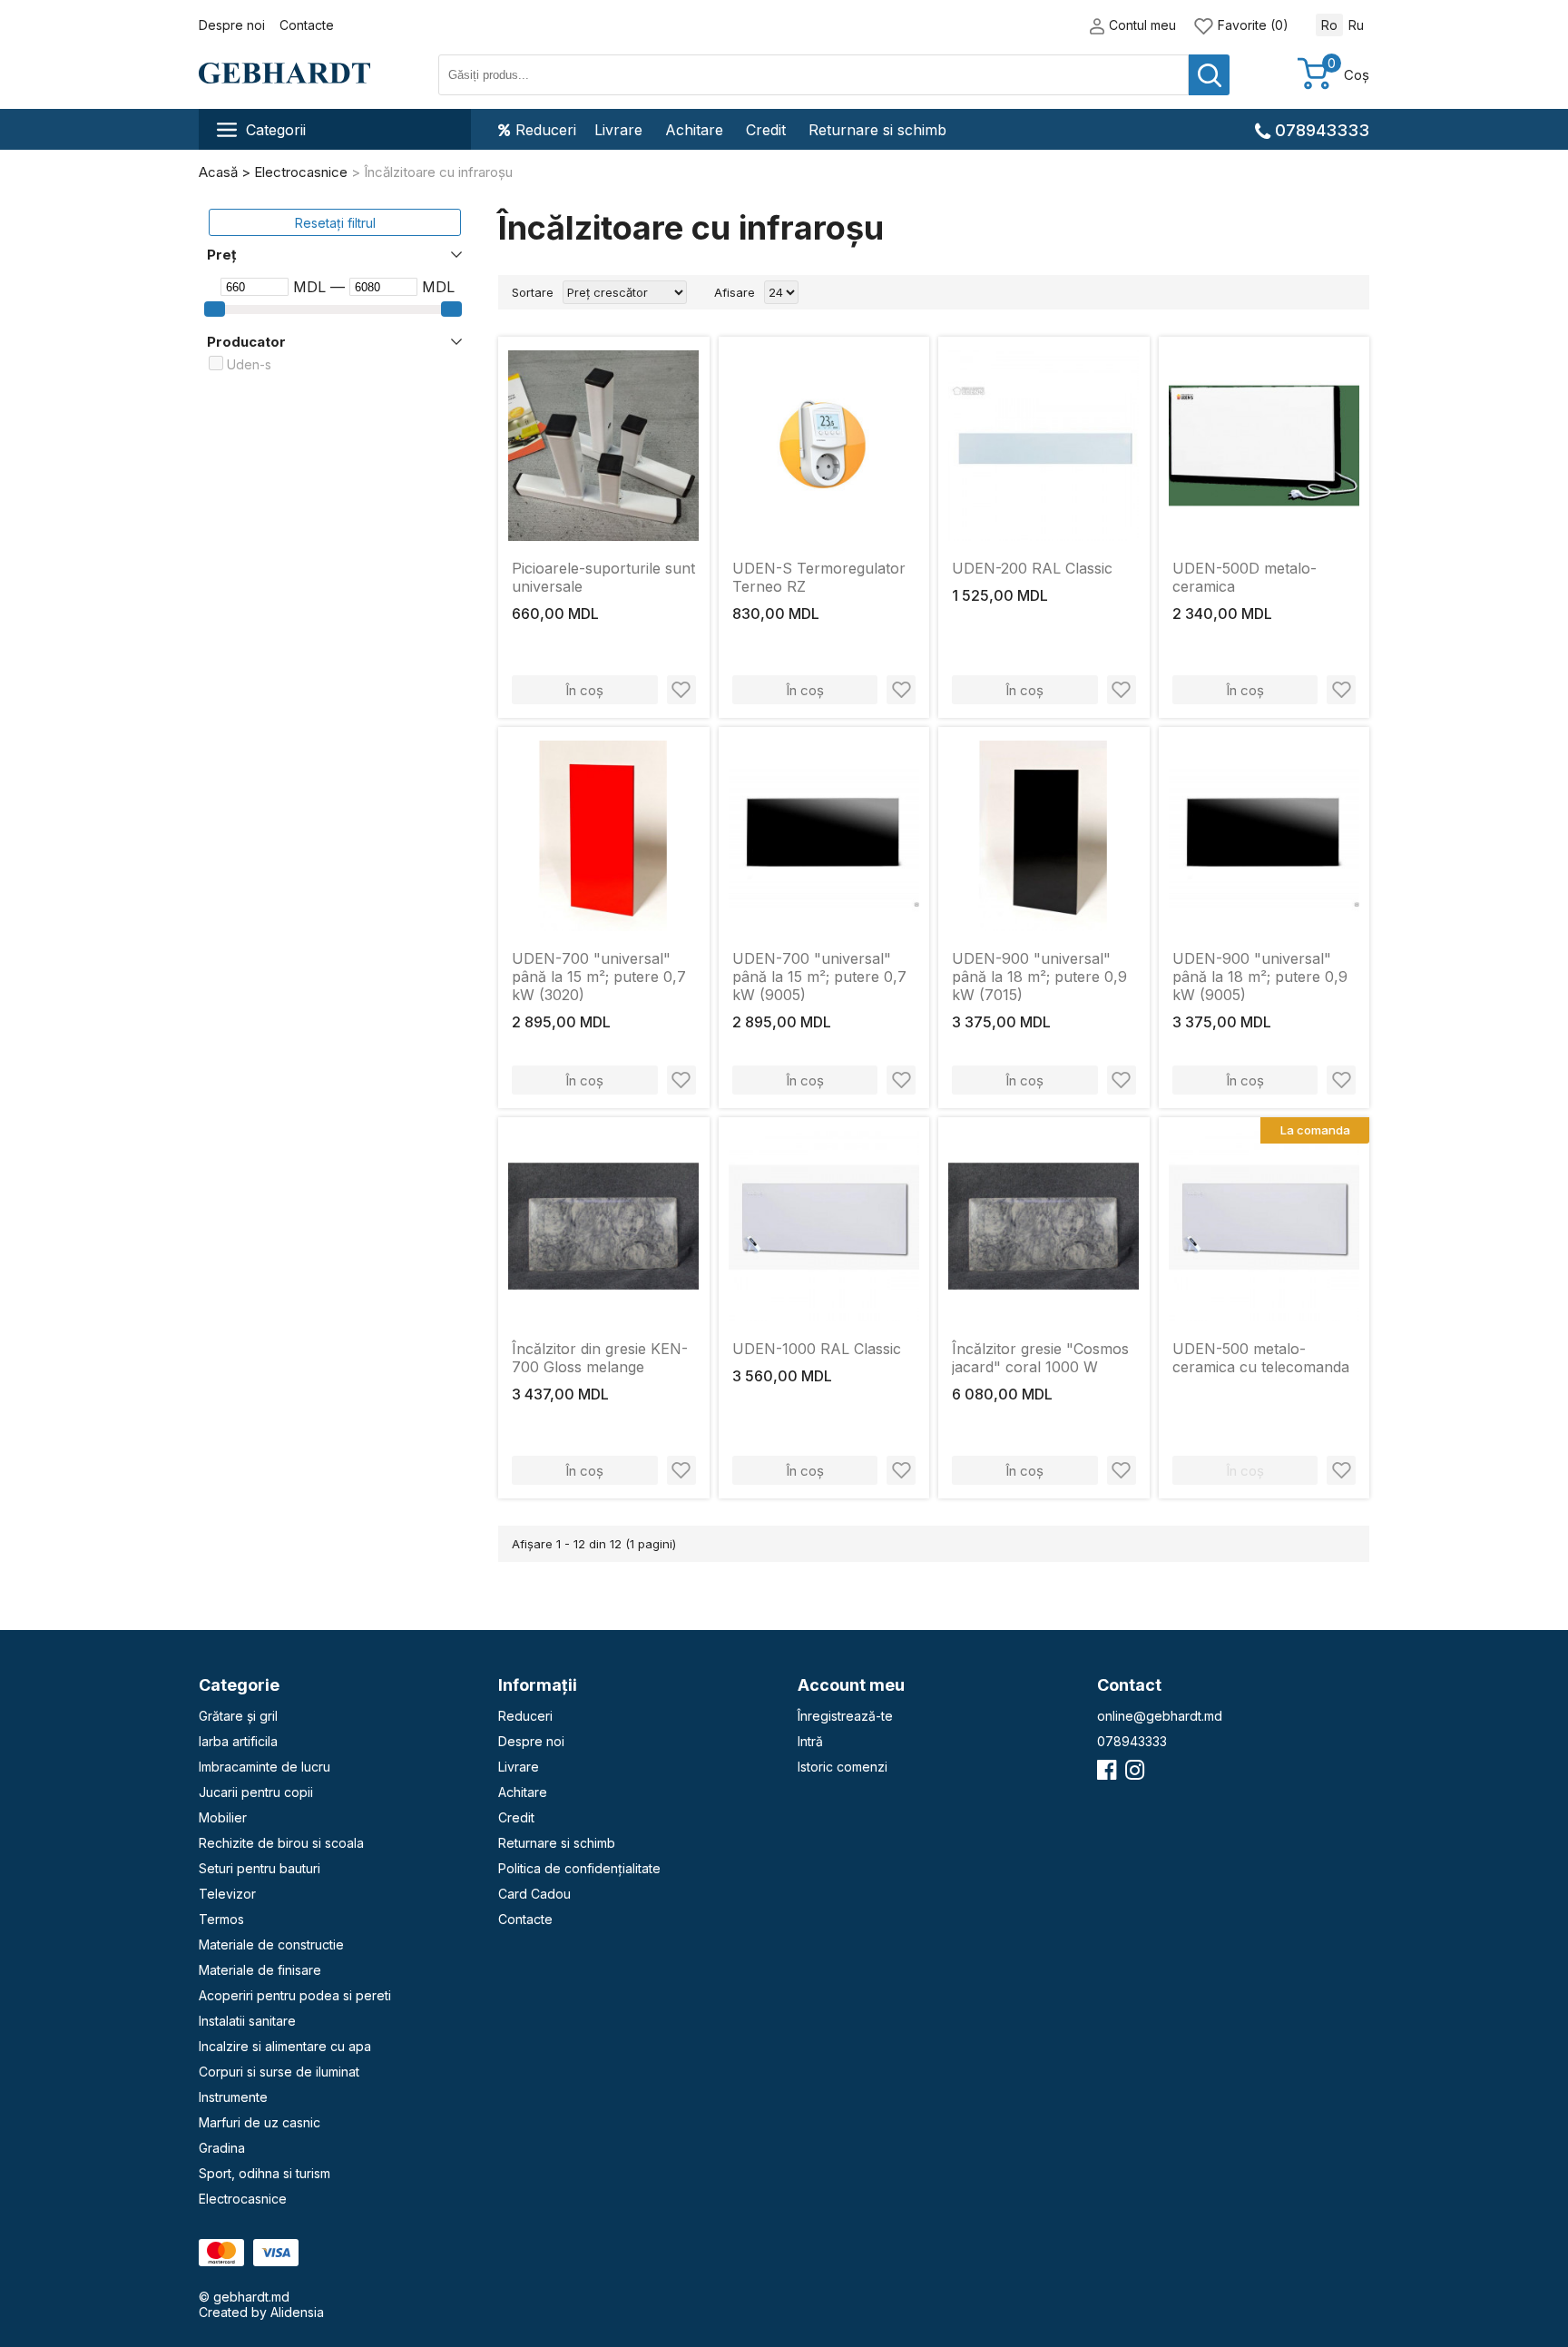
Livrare (618, 130)
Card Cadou (534, 1894)
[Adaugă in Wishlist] (681, 690)
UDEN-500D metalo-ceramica (1245, 577)
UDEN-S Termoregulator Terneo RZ (819, 577)
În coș (584, 690)
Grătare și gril (238, 1716)
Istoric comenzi (843, 1767)
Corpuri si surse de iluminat (279, 2072)
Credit (766, 130)
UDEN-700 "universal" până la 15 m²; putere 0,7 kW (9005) (819, 977)
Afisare (735, 292)
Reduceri (546, 130)
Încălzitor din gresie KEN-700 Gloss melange (600, 1358)
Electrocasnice (243, 2199)
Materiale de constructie (271, 1944)
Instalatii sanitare (247, 2021)
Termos (221, 1919)
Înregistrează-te (845, 1716)
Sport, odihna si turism (265, 2173)
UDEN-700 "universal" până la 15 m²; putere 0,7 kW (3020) (599, 977)
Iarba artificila (238, 1741)
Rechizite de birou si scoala (281, 1843)
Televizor (227, 1894)
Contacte (307, 25)
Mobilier (223, 1817)
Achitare (694, 130)
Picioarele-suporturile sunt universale (603, 577)
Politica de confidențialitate (579, 1868)
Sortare (533, 292)
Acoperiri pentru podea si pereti (295, 1995)
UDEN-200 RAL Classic (1032, 568)
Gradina (222, 2148)
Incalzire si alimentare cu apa (285, 2046)
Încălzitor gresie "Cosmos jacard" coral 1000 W (1040, 1358)
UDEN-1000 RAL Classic (817, 1349)
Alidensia (297, 2312)
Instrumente (233, 2097)
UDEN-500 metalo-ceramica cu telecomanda (1261, 1358)
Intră (810, 1741)
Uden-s (249, 364)
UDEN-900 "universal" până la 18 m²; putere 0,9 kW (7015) (1039, 977)
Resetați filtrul (335, 223)
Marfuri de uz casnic (260, 2122)
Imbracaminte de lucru (265, 1767)
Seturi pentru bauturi (260, 1868)
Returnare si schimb (877, 130)
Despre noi (232, 25)
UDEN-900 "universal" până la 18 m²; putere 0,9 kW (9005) (1260, 977)
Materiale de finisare (260, 1970)
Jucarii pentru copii (256, 1792)
